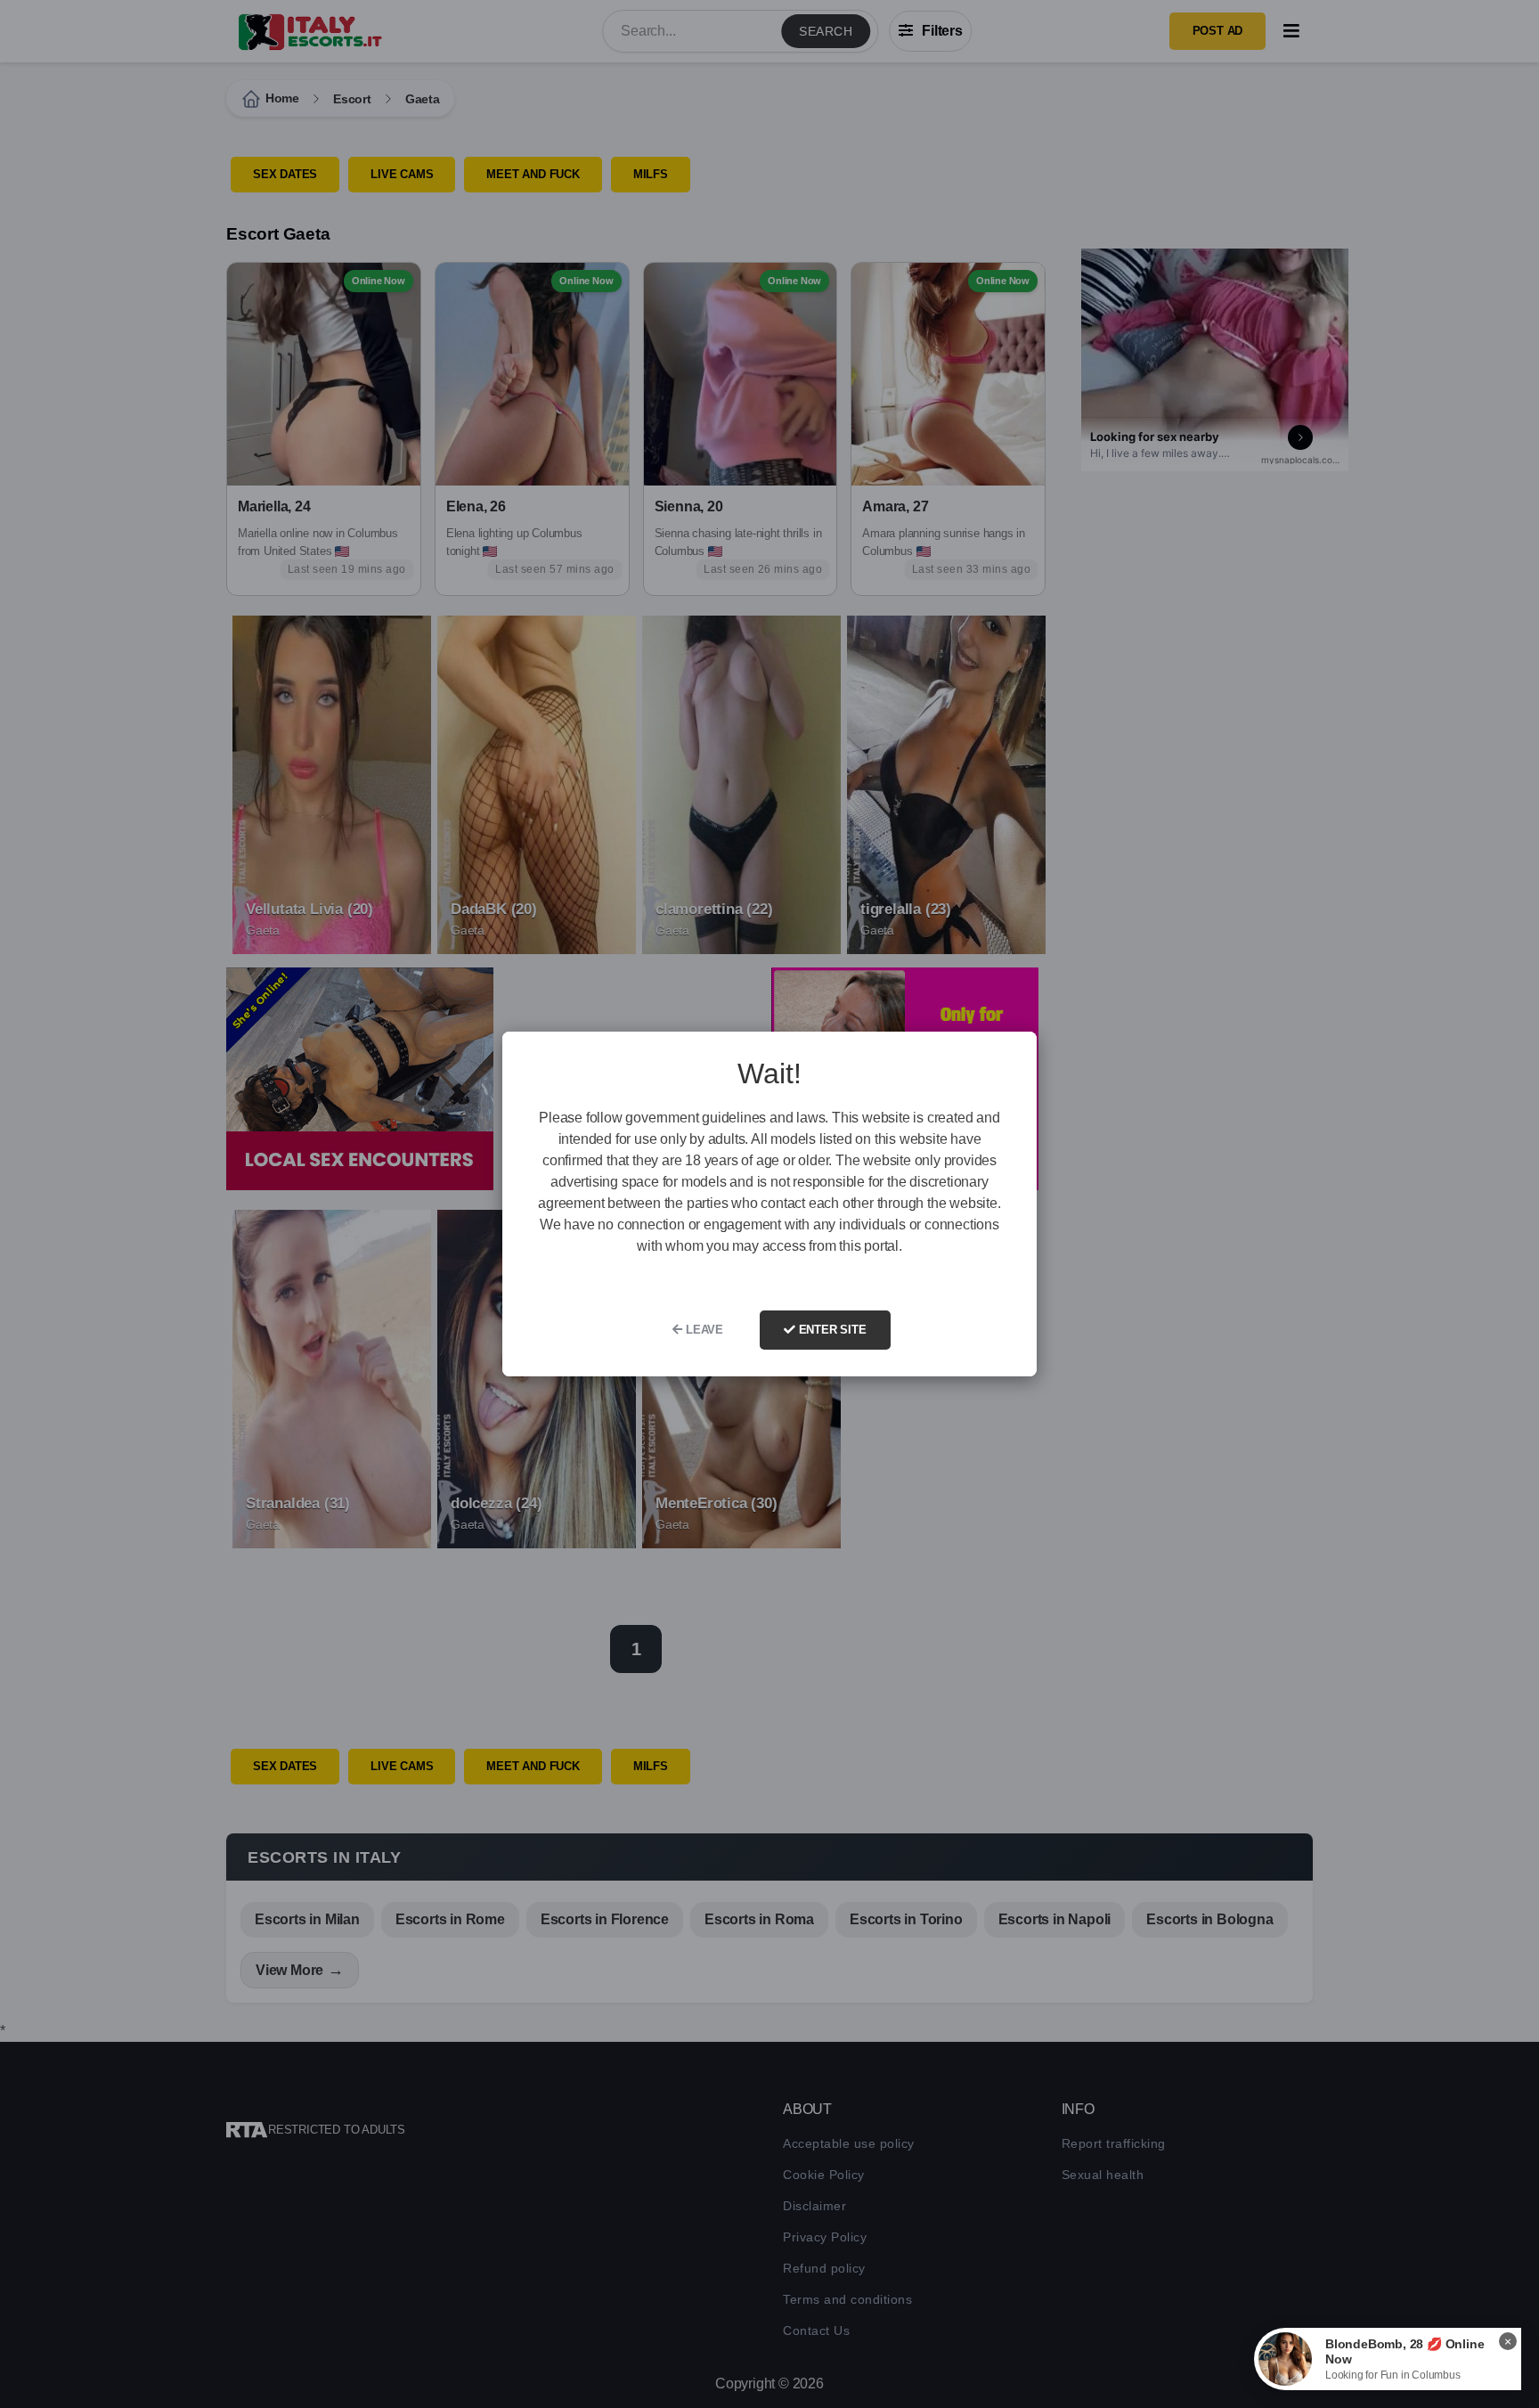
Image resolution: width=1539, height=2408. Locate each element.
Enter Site (831, 1330)
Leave (703, 1330)
